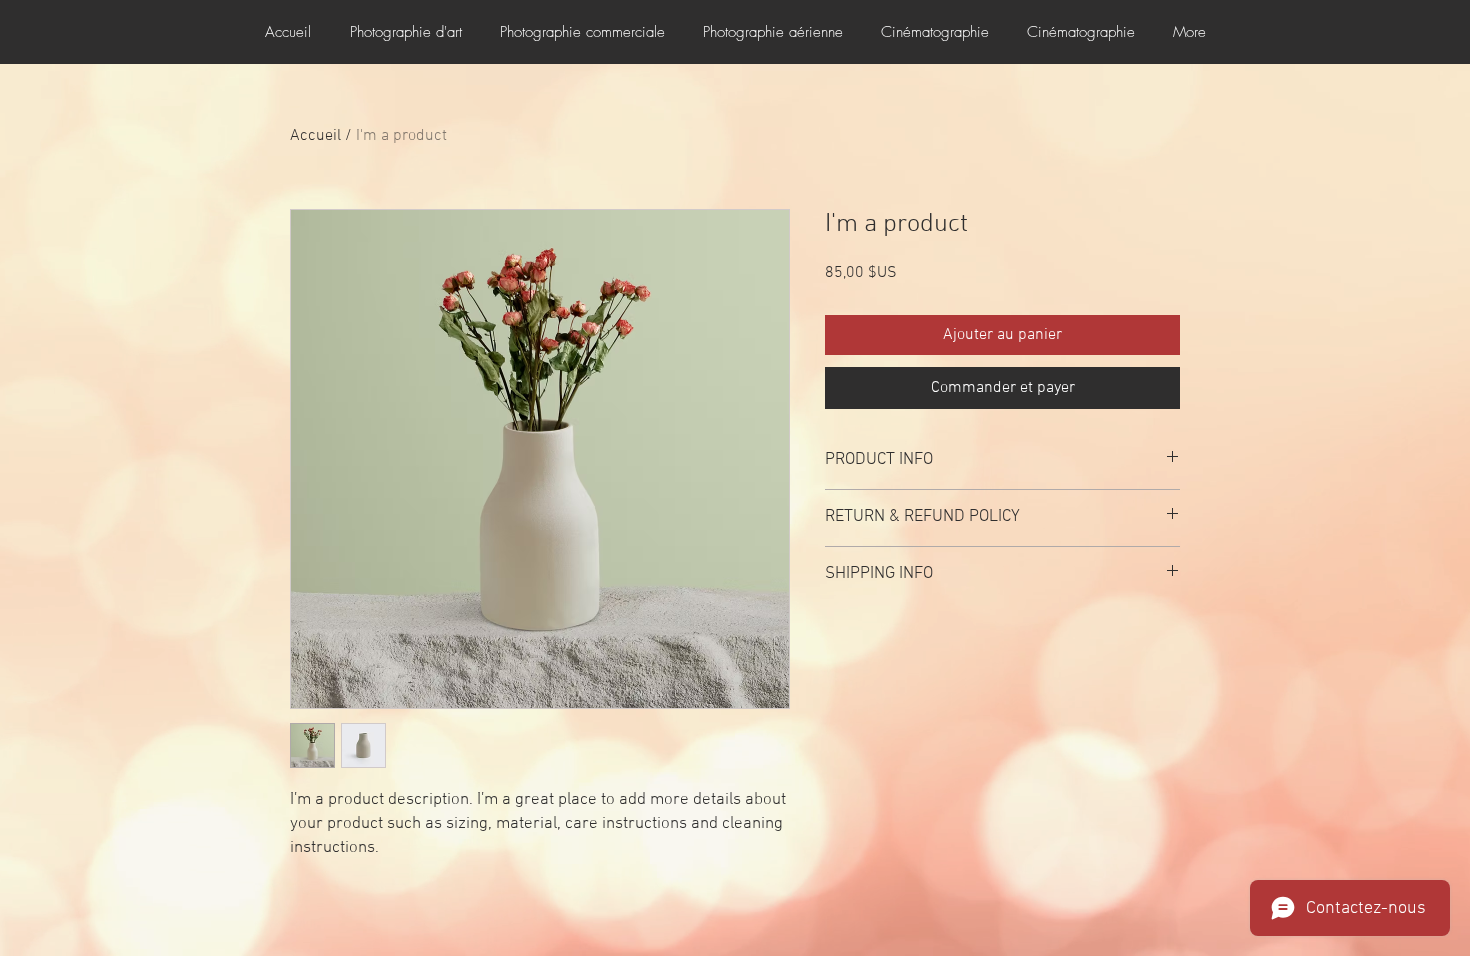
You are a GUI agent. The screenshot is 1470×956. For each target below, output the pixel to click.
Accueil (315, 136)
